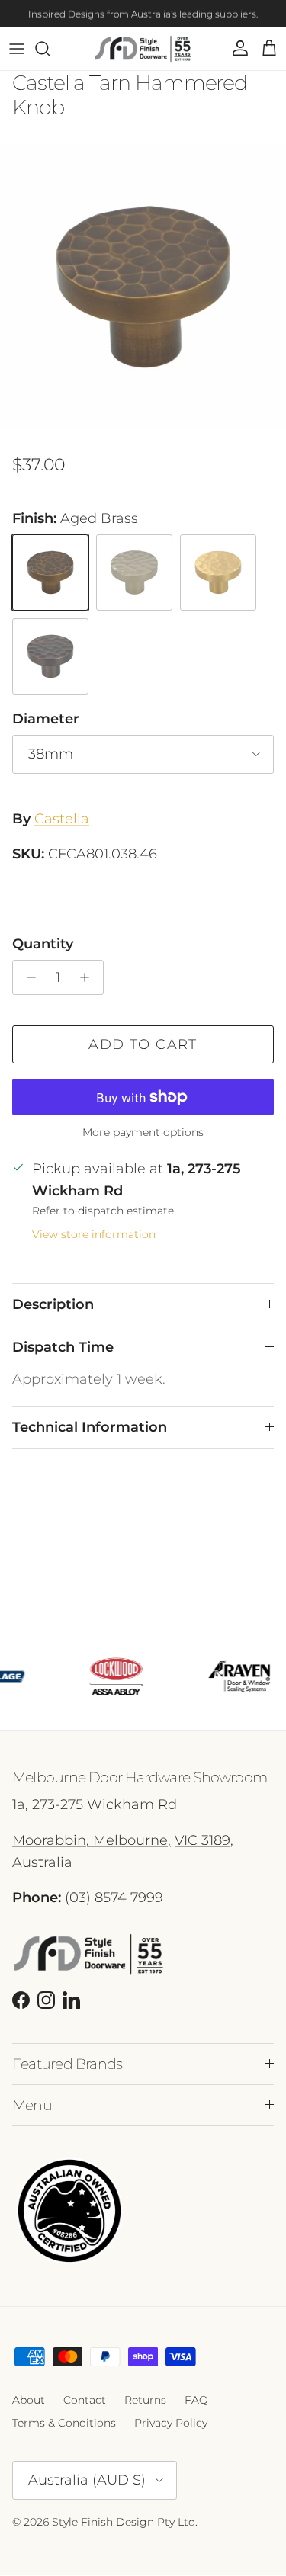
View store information (94, 1234)
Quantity (43, 944)
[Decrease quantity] (27, 977)
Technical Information (90, 1427)
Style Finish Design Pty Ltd (124, 2522)
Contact (85, 2400)
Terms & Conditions (64, 2423)
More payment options (143, 1132)
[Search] (50, 49)
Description (53, 1304)
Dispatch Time (63, 1347)
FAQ (196, 2400)
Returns (145, 2400)
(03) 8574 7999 (88, 1898)
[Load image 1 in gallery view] (143, 287)
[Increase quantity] (89, 977)
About (29, 2400)
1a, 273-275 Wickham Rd (95, 1804)
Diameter (46, 719)
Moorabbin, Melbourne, (92, 1840)
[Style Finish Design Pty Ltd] (143, 49)
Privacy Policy (171, 2423)
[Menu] (17, 49)
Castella (62, 819)
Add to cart (143, 1044)
